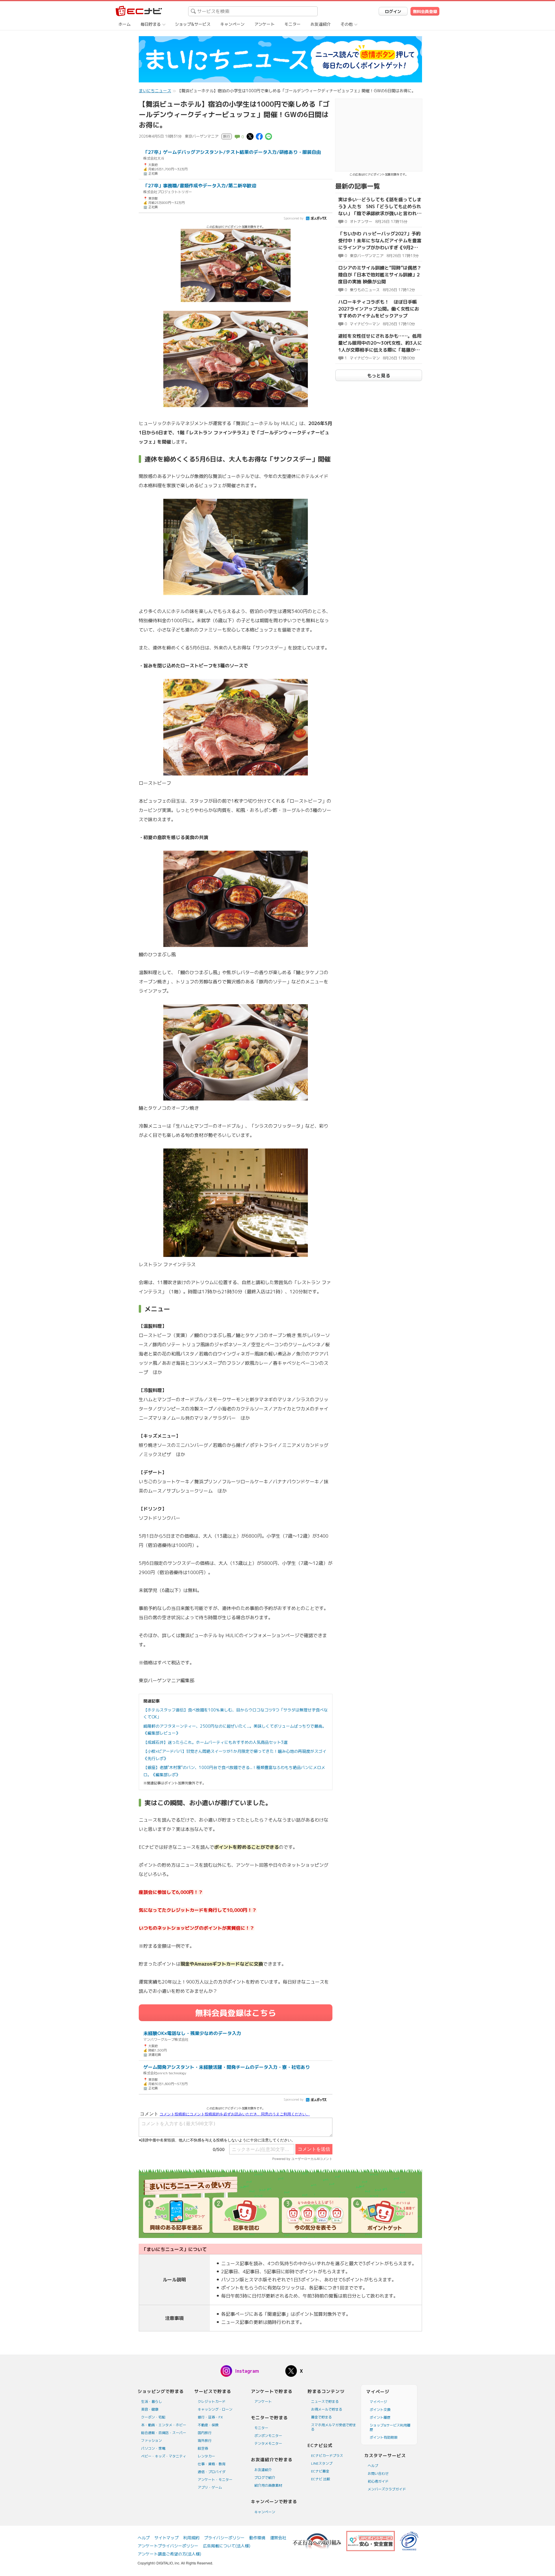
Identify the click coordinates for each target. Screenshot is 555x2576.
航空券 (203, 2448)
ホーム (125, 24)
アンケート (264, 24)
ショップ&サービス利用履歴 (390, 2427)
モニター (293, 24)
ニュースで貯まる (325, 2402)
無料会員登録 (425, 11)
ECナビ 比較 (321, 2479)
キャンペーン (232, 24)
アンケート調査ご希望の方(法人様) (169, 2554)
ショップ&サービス (193, 24)
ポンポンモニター (268, 2436)
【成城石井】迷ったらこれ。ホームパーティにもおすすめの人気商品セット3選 (215, 1742)
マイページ (378, 2402)
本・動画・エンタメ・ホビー (164, 2425)
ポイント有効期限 (384, 2437)
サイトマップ (166, 2538)
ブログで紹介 (265, 2478)
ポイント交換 (380, 2410)
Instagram (247, 2371)
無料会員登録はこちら (236, 2013)
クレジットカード (212, 2402)
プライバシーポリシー (224, 2538)
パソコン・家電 (153, 2448)
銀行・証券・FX (210, 2417)
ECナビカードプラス (327, 2456)
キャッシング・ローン (215, 2409)
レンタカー (206, 2456)
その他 (347, 24)
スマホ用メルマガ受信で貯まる (334, 2427)
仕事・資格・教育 (212, 2464)
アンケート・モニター (215, 2480)
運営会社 (278, 2538)
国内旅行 (205, 2433)
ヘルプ (373, 2466)
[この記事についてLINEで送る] (269, 136)
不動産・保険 (208, 2425)
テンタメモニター (268, 2443)
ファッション (151, 2441)
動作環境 (257, 2538)
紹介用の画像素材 (268, 2485)
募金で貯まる (321, 2417)
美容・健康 (150, 2409)
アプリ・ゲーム (210, 2487)
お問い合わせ (378, 2473)
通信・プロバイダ (212, 2472)
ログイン (393, 11)
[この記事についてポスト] (250, 136)
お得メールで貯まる (327, 2409)
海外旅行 (205, 2441)
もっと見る (379, 376)
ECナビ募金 (320, 2471)
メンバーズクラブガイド (387, 2489)
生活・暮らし (151, 2402)
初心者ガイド (378, 2481)
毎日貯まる (151, 24)
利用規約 (191, 2538)
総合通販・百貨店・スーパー (164, 2433)
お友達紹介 (321, 24)
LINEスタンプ (322, 2463)
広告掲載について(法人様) (227, 2546)
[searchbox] (253, 11)
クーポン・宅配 (153, 2417)
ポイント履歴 (380, 2417)
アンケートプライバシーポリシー (168, 2546)
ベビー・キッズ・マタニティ (164, 2456)
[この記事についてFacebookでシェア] (259, 136)
